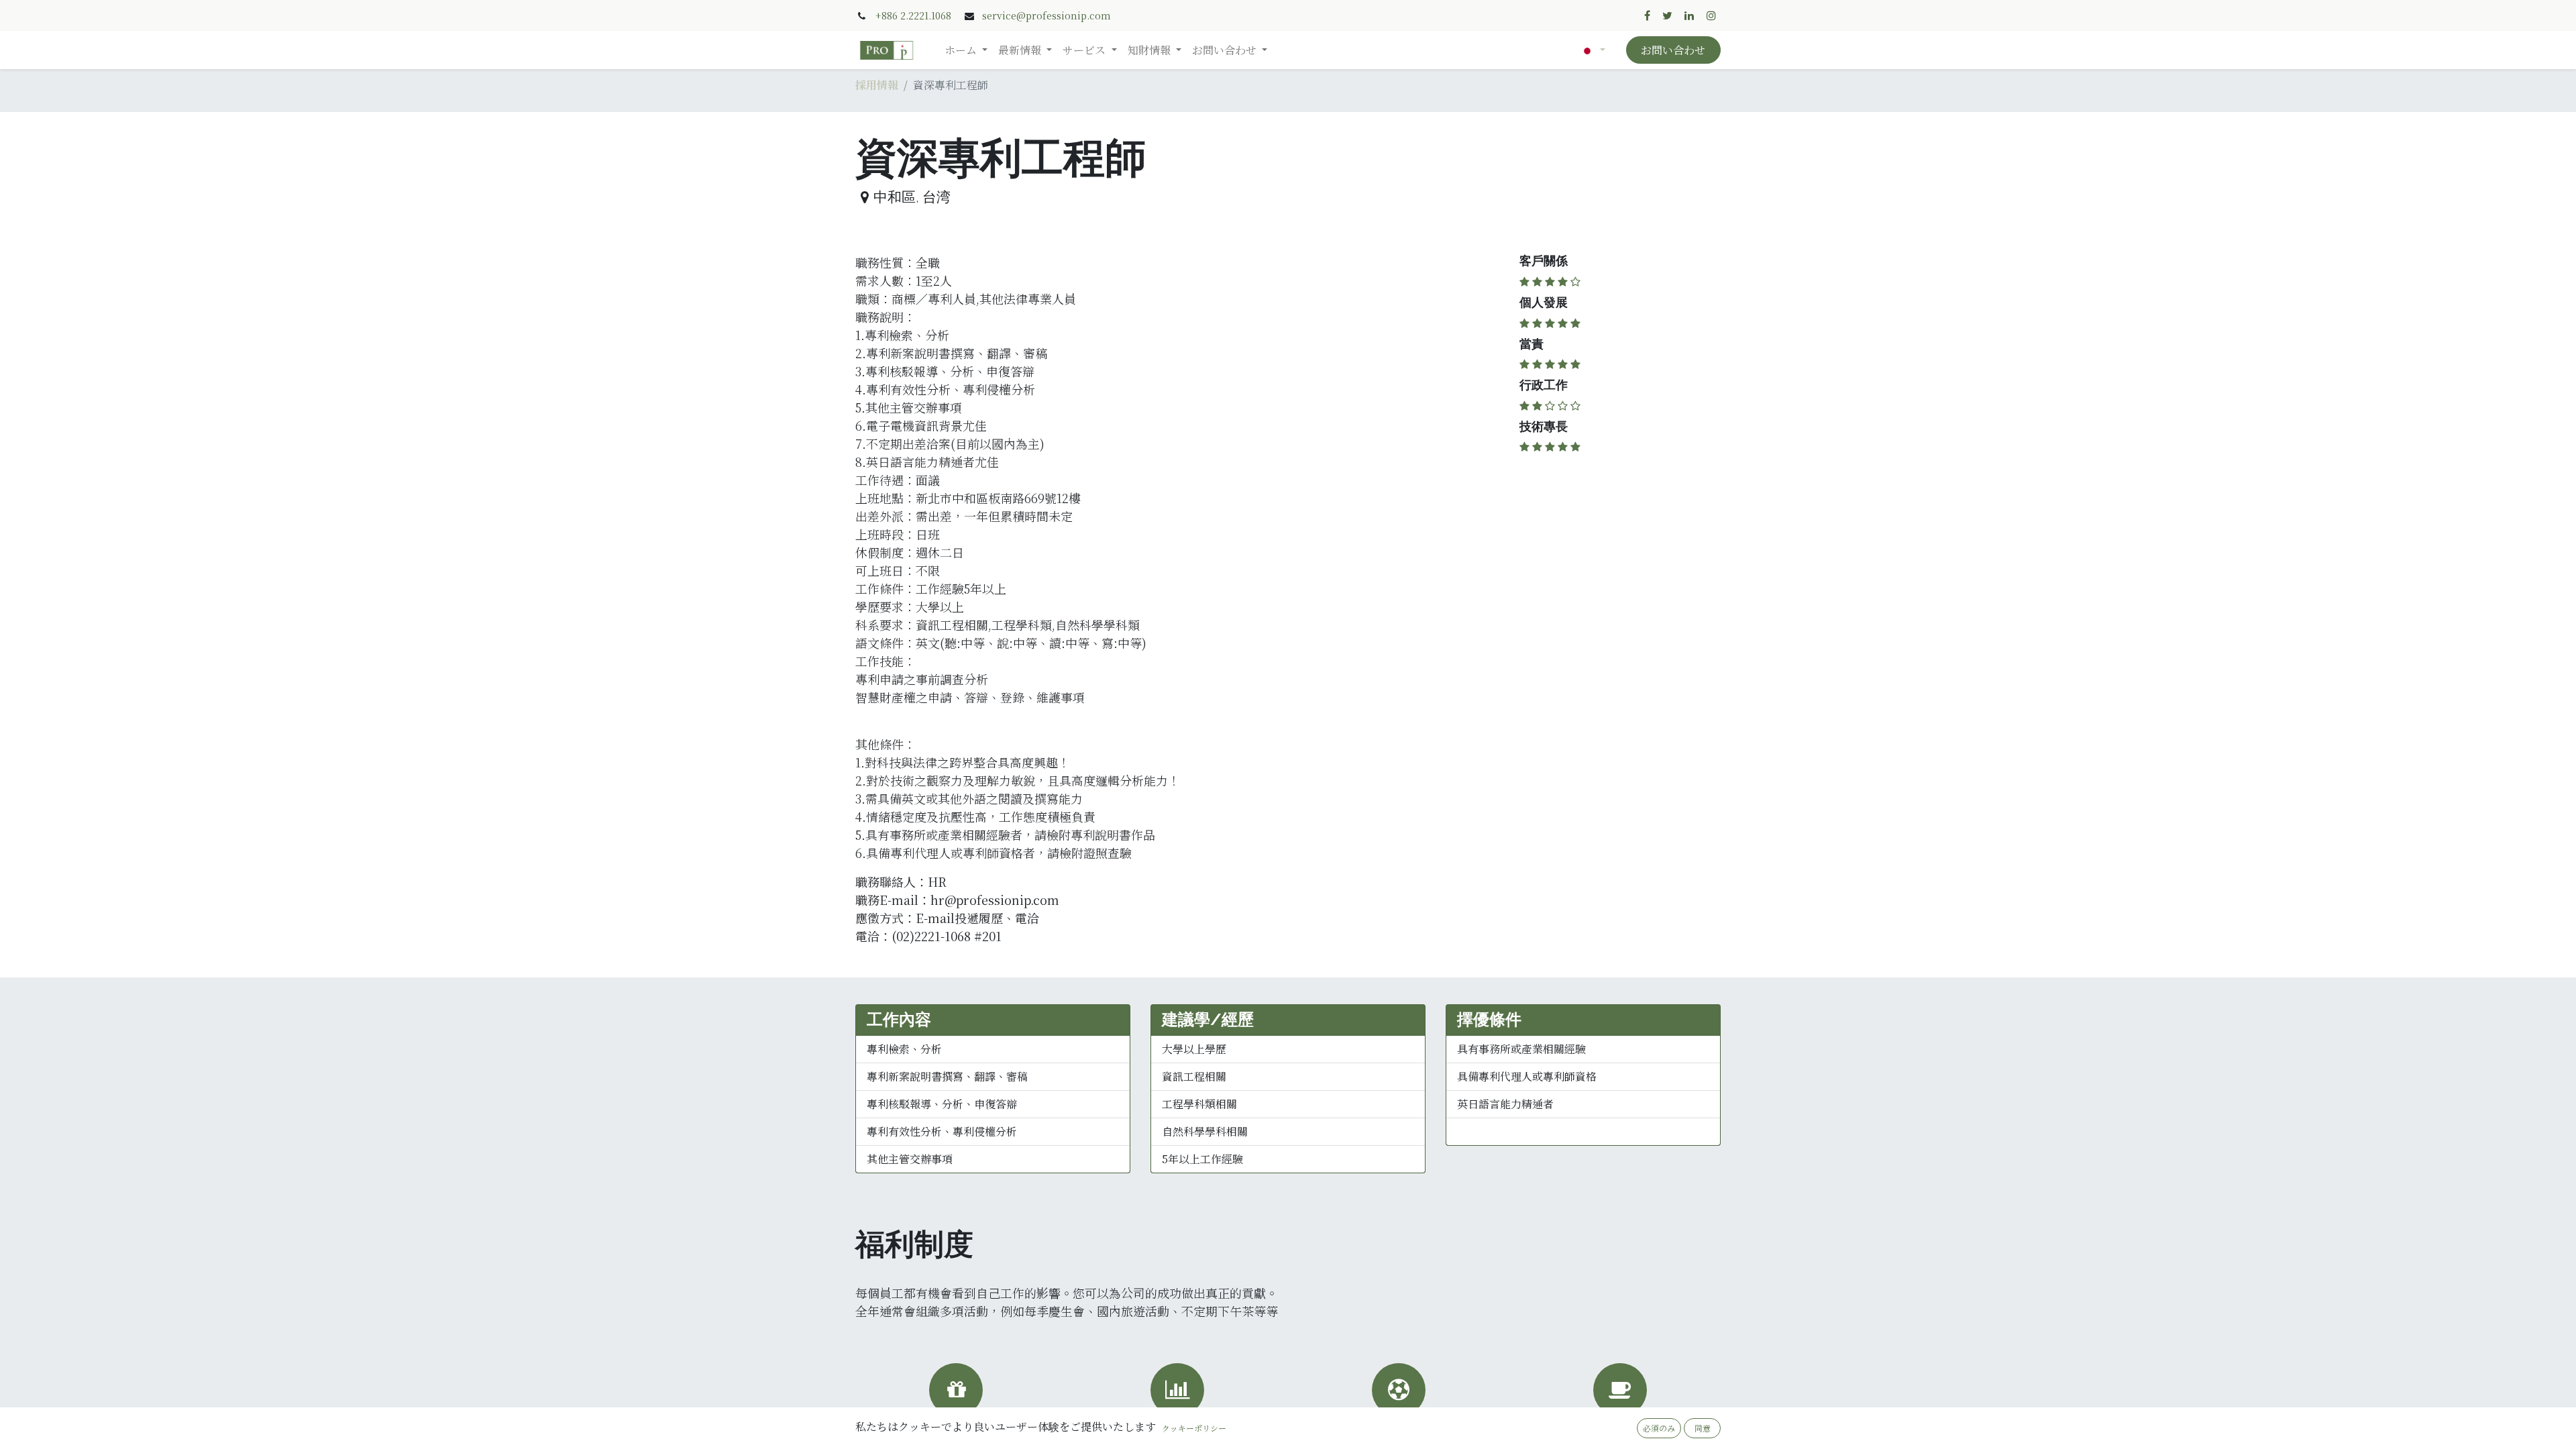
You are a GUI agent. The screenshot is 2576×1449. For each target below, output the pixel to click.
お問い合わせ (1673, 50)
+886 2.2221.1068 (913, 15)
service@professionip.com (1046, 15)
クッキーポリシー (1194, 1428)
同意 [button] (1703, 1428)
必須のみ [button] (1659, 1428)
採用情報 (877, 85)
